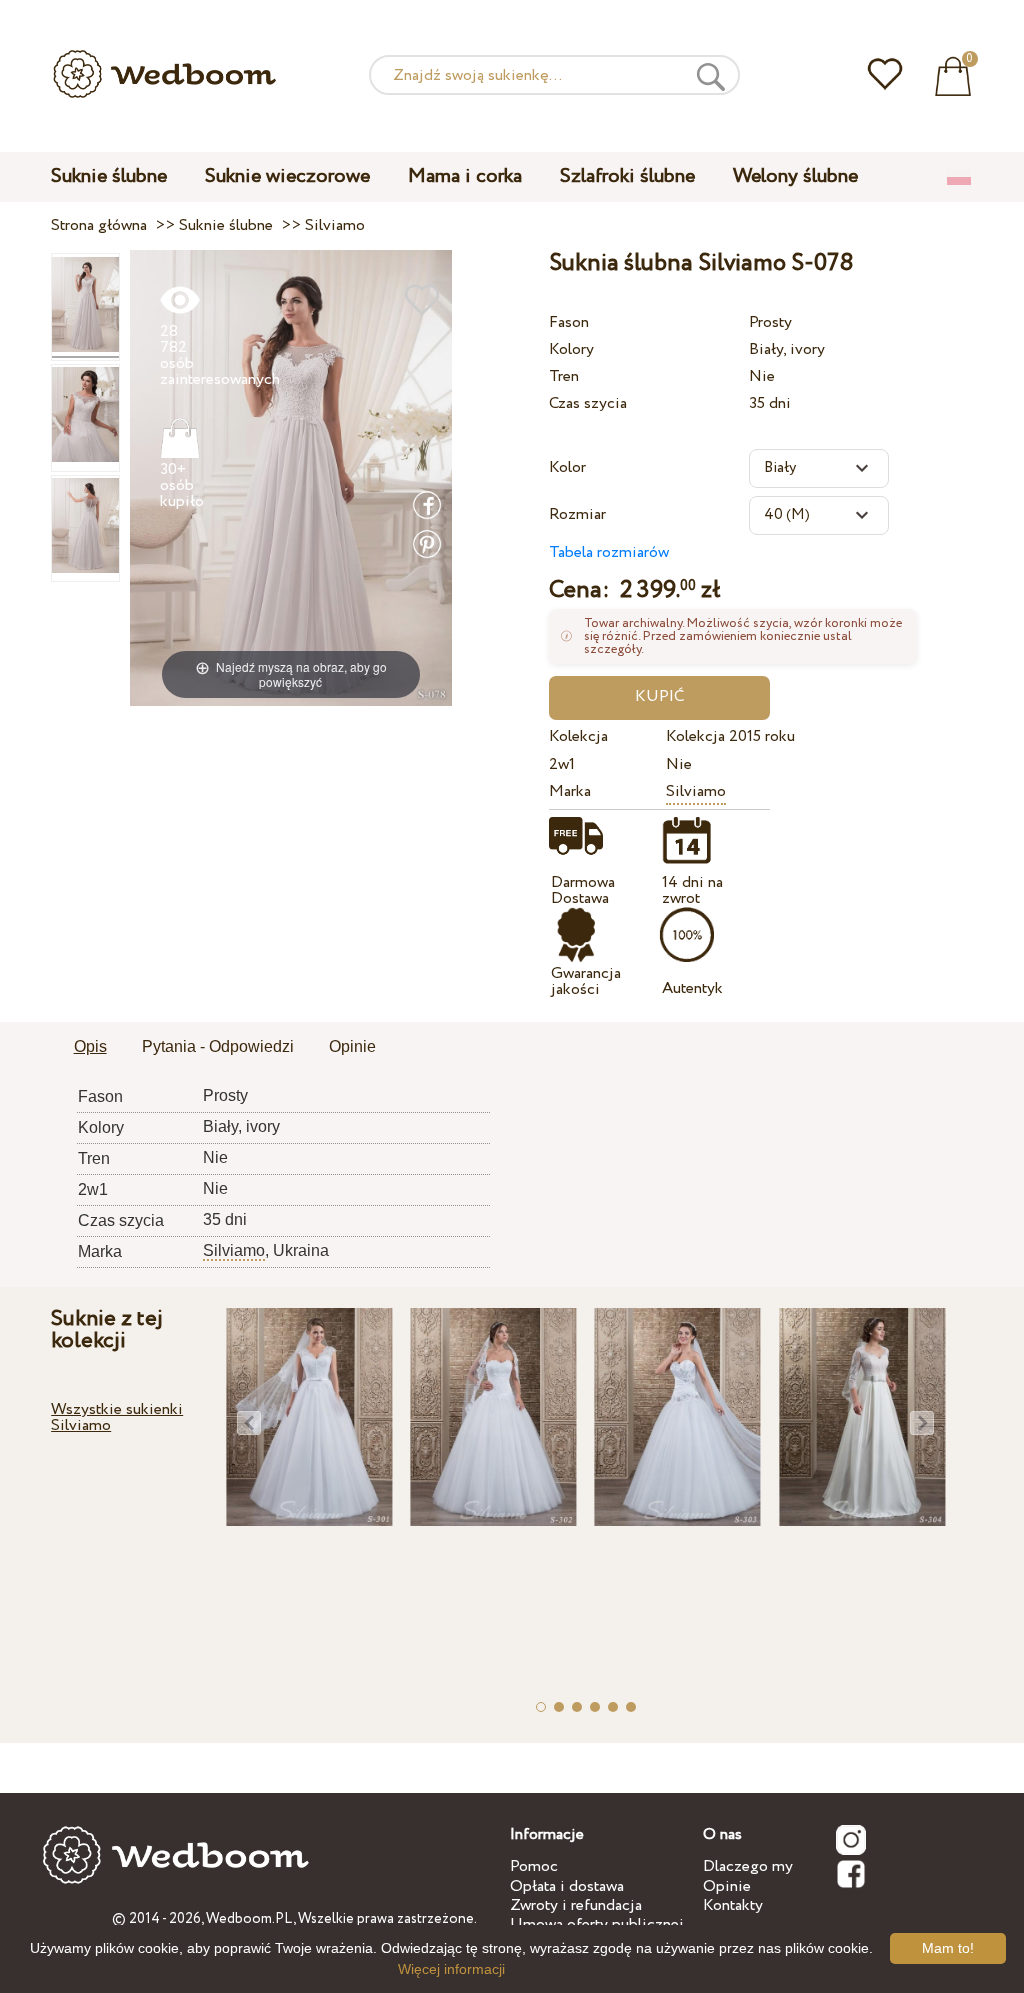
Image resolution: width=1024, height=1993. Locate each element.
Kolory (571, 349)
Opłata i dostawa (567, 1886)
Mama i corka (465, 176)
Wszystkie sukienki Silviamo (117, 1417)
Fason (569, 322)
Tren (564, 376)
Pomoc (534, 1866)
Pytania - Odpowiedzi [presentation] (218, 1046)
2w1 (562, 764)
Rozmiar (577, 514)
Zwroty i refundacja (576, 1905)
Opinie (727, 1886)
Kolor (567, 467)
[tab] (90, 1048)
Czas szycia (588, 403)
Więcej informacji (451, 1969)
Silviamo (696, 791)
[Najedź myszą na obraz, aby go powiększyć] (291, 477)
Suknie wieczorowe (287, 176)
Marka (570, 791)
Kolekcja (578, 736)
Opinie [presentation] (352, 1046)
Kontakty (733, 1905)
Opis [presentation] (90, 1046)
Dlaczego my (748, 1866)
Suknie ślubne (109, 176)
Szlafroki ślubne (627, 176)
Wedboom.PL (249, 1919)
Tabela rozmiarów (609, 552)
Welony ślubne (795, 176)
